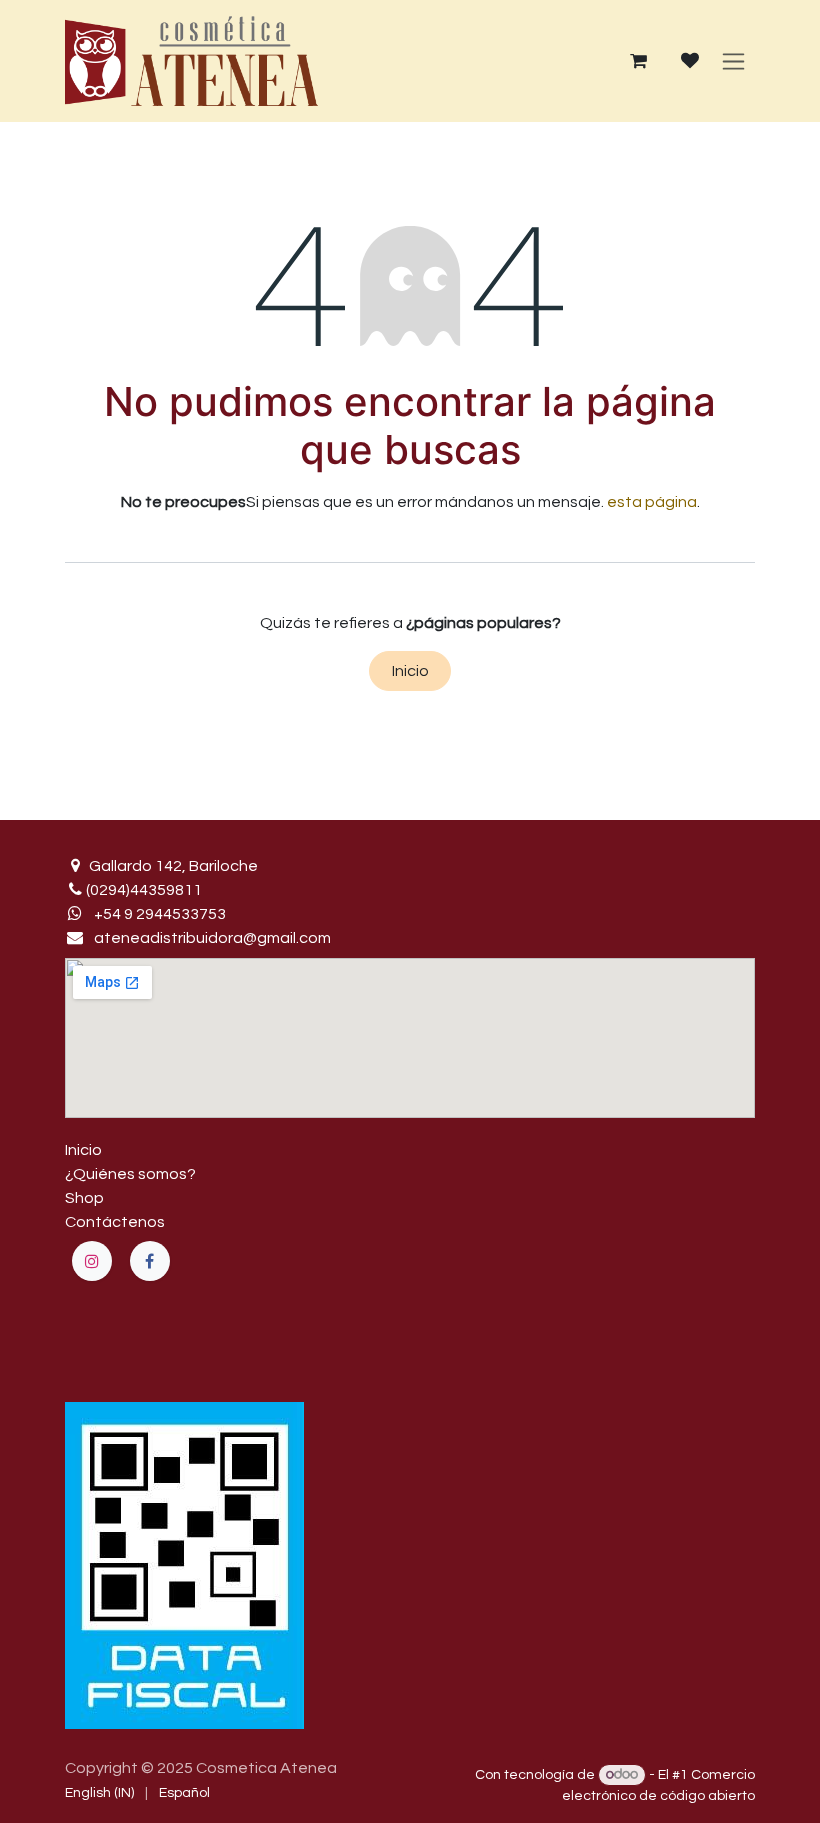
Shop (84, 1198)
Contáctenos (115, 1222)
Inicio (410, 671)
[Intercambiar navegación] (733, 61)
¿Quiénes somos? (130, 1174)
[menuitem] (99, 1793)
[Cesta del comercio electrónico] (638, 61)
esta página (652, 502)
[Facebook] (150, 1261)
